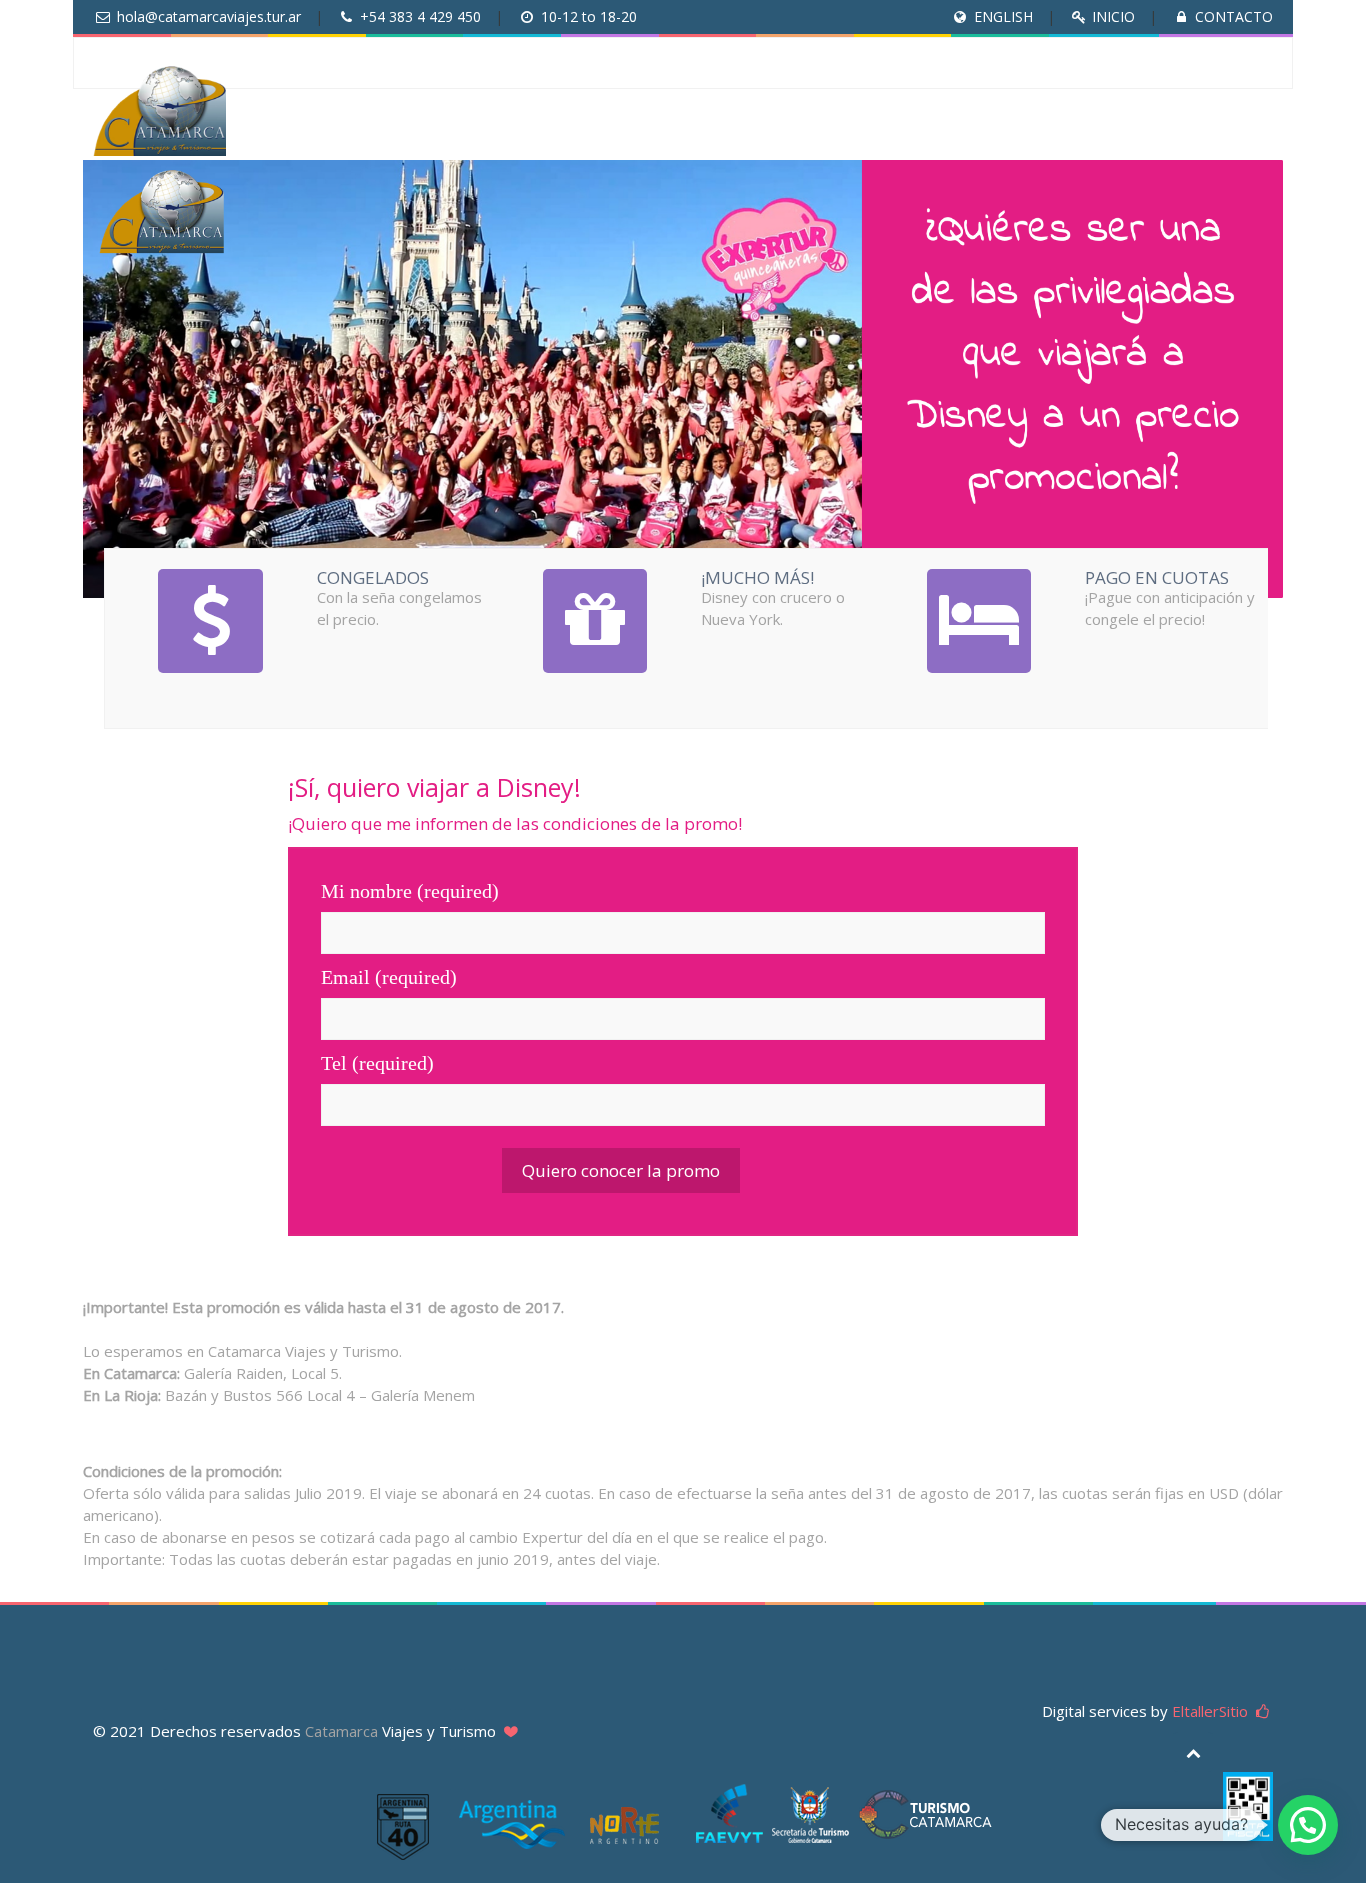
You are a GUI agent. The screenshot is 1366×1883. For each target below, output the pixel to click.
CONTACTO (1234, 16)
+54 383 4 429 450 (420, 16)
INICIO (1113, 16)
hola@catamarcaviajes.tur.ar (209, 16)
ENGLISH (1003, 16)
